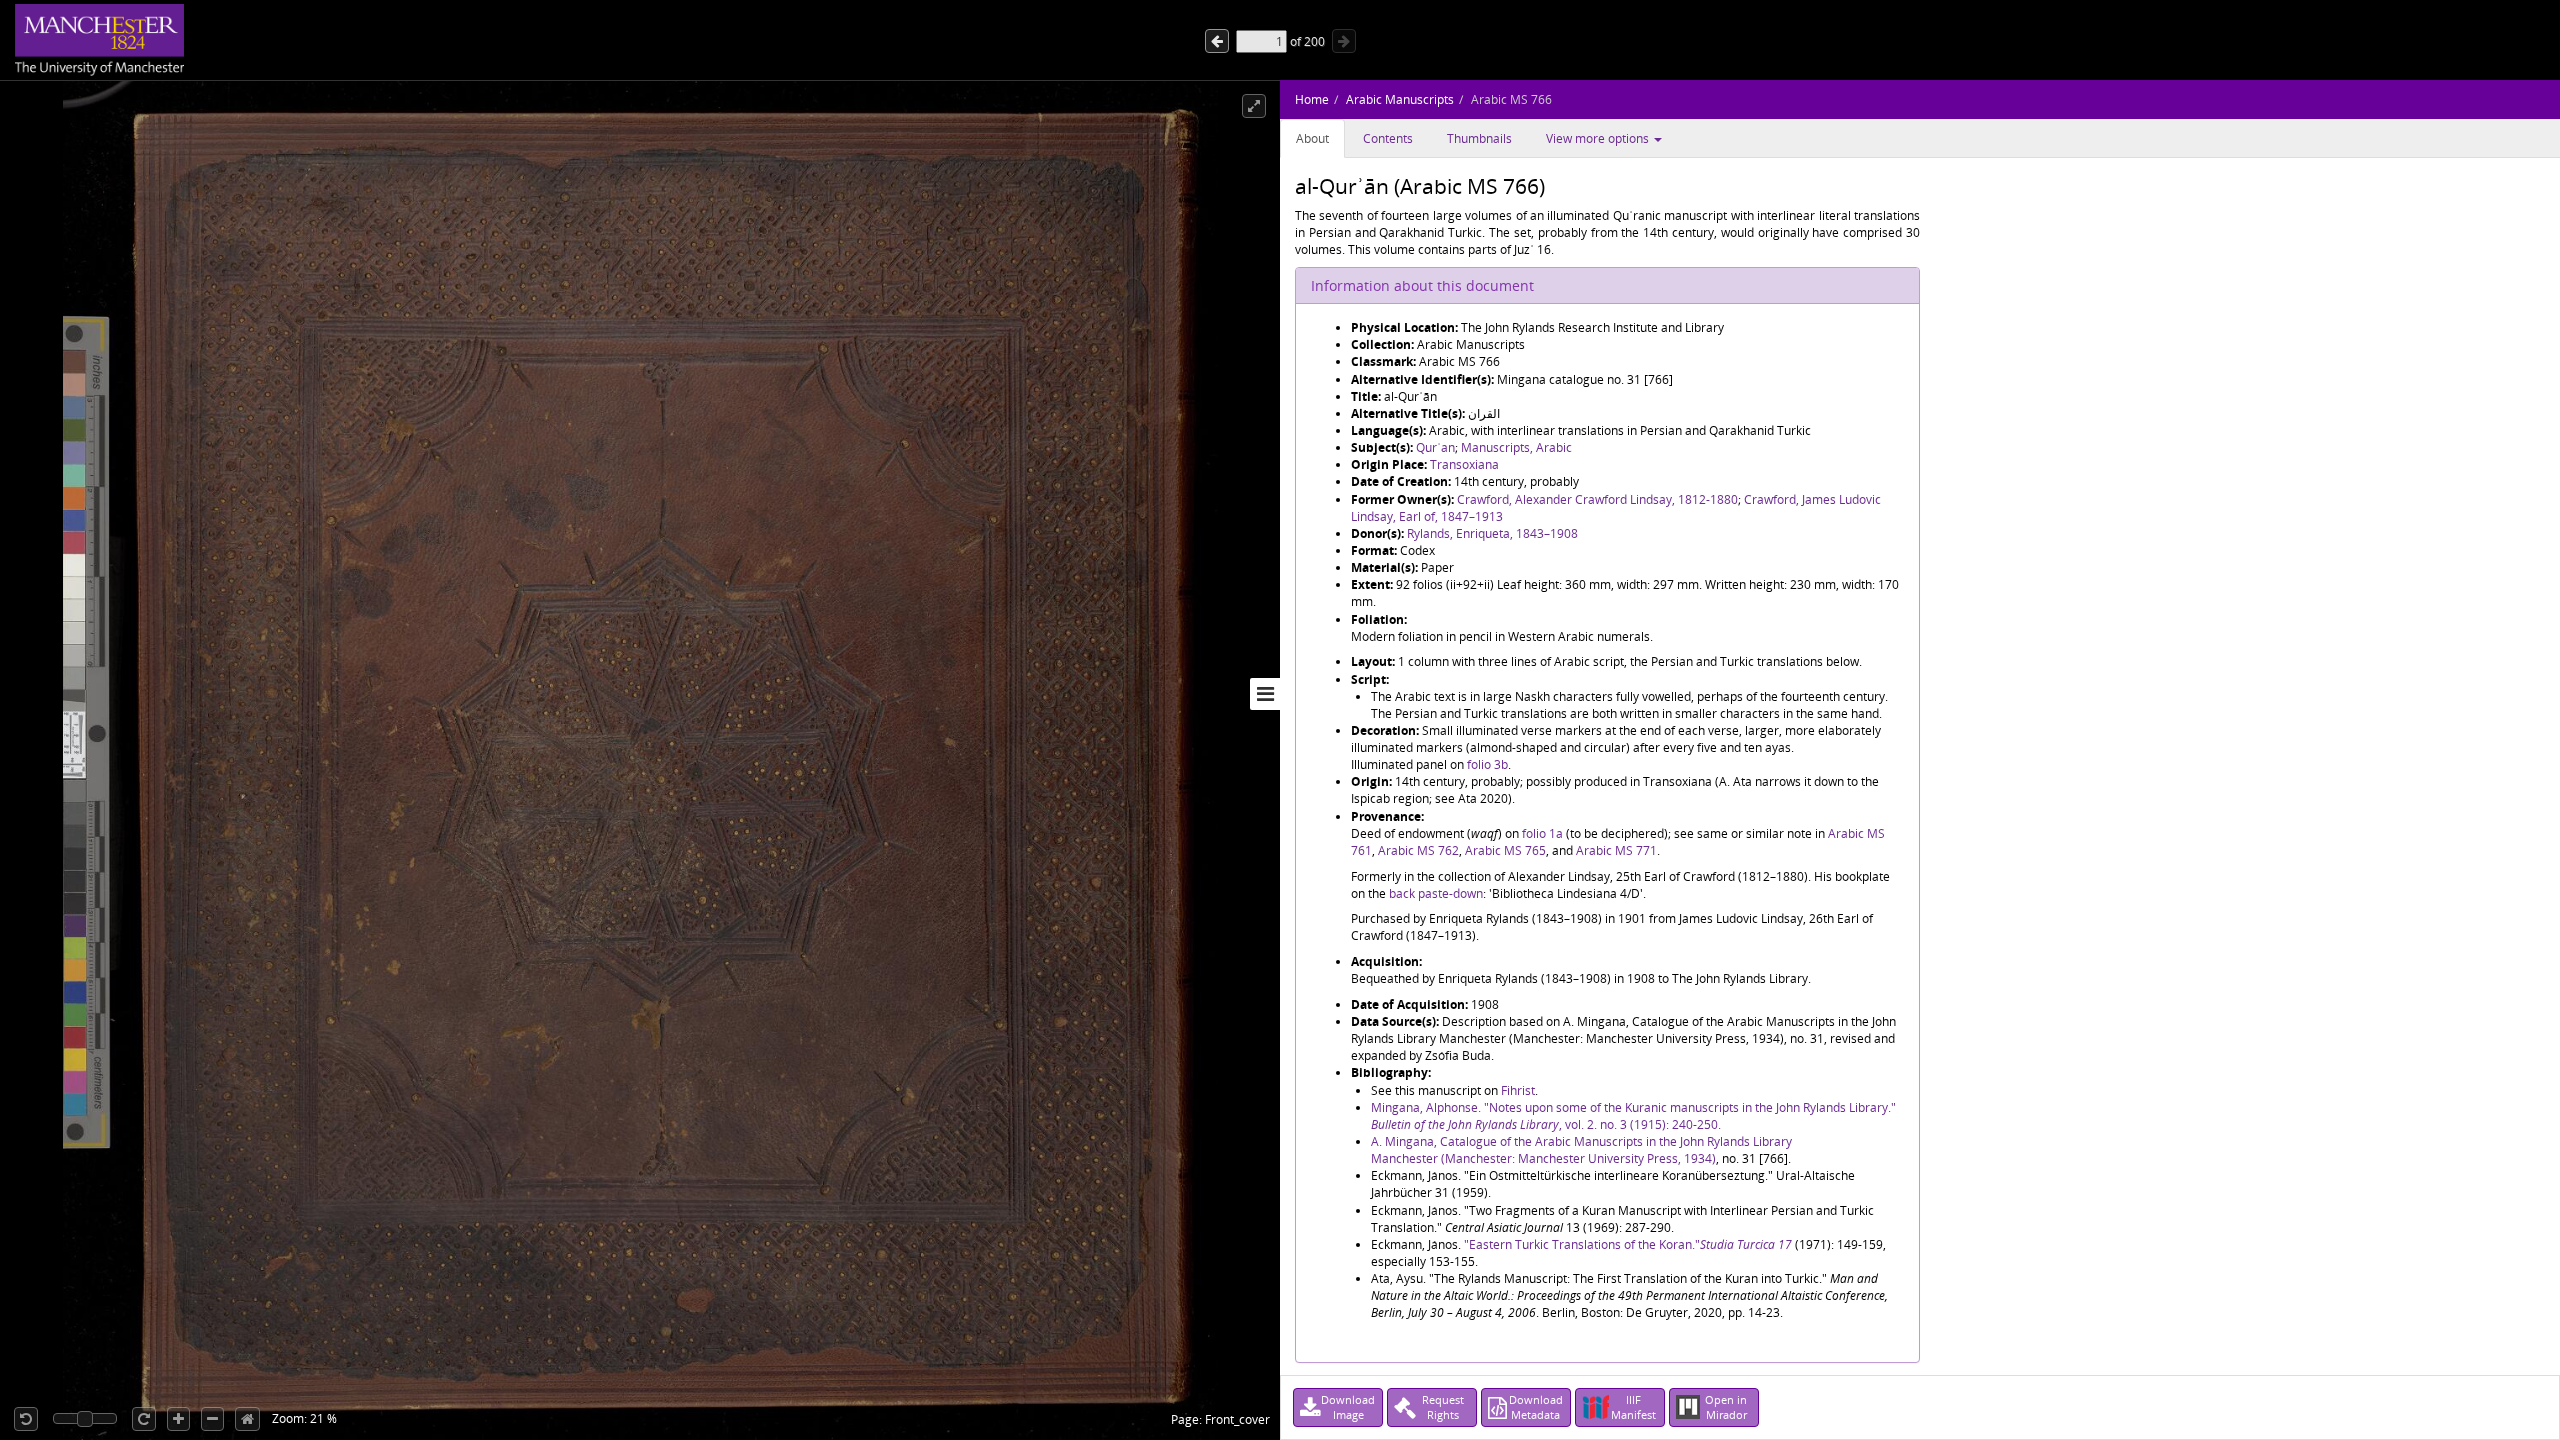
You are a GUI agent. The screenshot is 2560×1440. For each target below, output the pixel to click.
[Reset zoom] (247, 1419)
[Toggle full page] (1254, 106)
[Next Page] (1217, 41)
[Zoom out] (212, 1419)
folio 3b (1487, 764)
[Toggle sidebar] (1265, 694)
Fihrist (1518, 1090)
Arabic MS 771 (1616, 850)
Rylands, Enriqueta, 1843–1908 (1492, 533)
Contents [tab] (1388, 138)
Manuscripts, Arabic (1516, 447)
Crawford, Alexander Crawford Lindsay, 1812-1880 (1597, 499)
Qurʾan (1435, 447)
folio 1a (1542, 833)
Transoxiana (1464, 464)
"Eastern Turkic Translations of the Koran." (1582, 1244)
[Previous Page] (1344, 41)
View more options (1599, 138)
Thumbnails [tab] (1479, 138)
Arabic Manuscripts (1400, 99)
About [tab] (1312, 138)
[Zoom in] (178, 1419)
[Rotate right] (144, 1419)
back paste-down (1436, 893)
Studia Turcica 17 (1746, 1244)
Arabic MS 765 (1505, 850)
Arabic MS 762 (1418, 850)
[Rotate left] (26, 1419)
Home (1312, 99)
